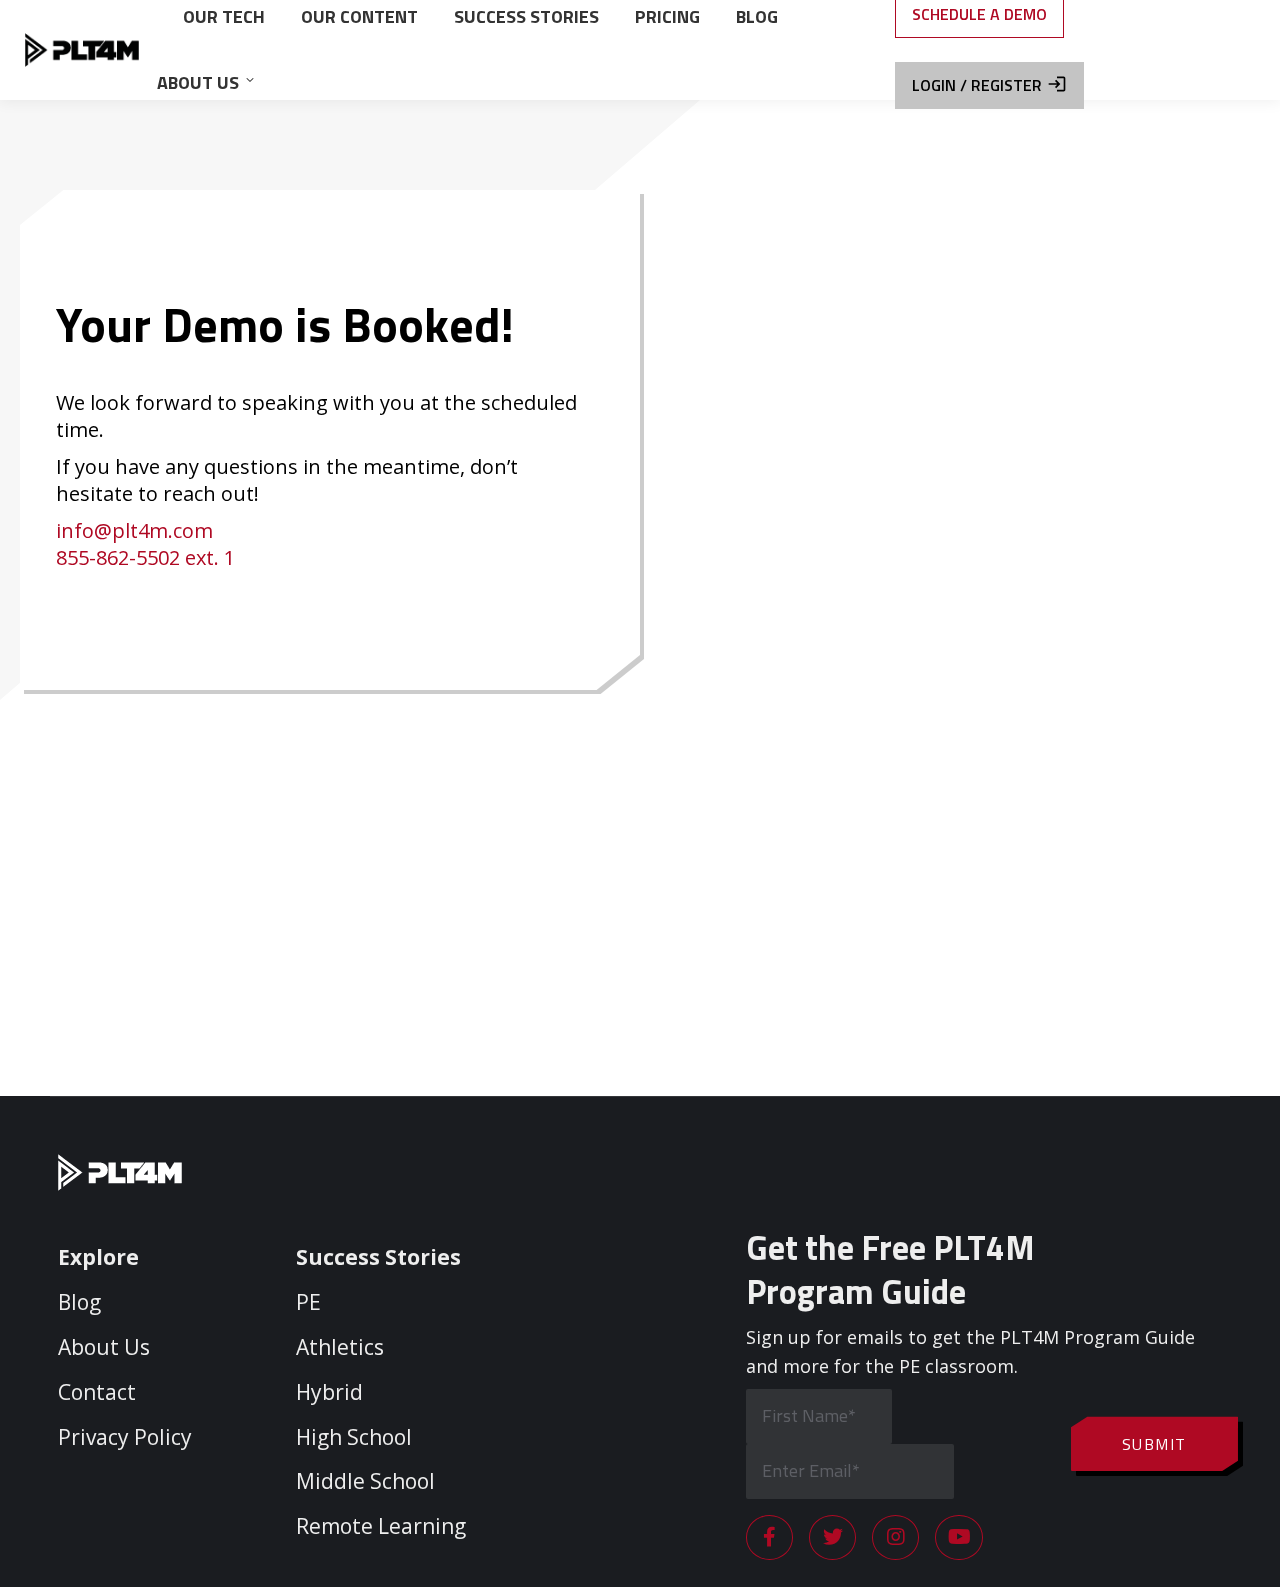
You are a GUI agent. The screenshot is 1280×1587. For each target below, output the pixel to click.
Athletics (340, 1347)
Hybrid (329, 1392)
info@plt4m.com (134, 530)
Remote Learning (381, 1526)
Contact (97, 1392)
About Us (104, 1347)
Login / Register (977, 85)
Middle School (365, 1481)
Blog (79, 1302)
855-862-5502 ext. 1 (145, 557)
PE (308, 1302)
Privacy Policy (125, 1437)
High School (354, 1437)
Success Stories (378, 1257)
